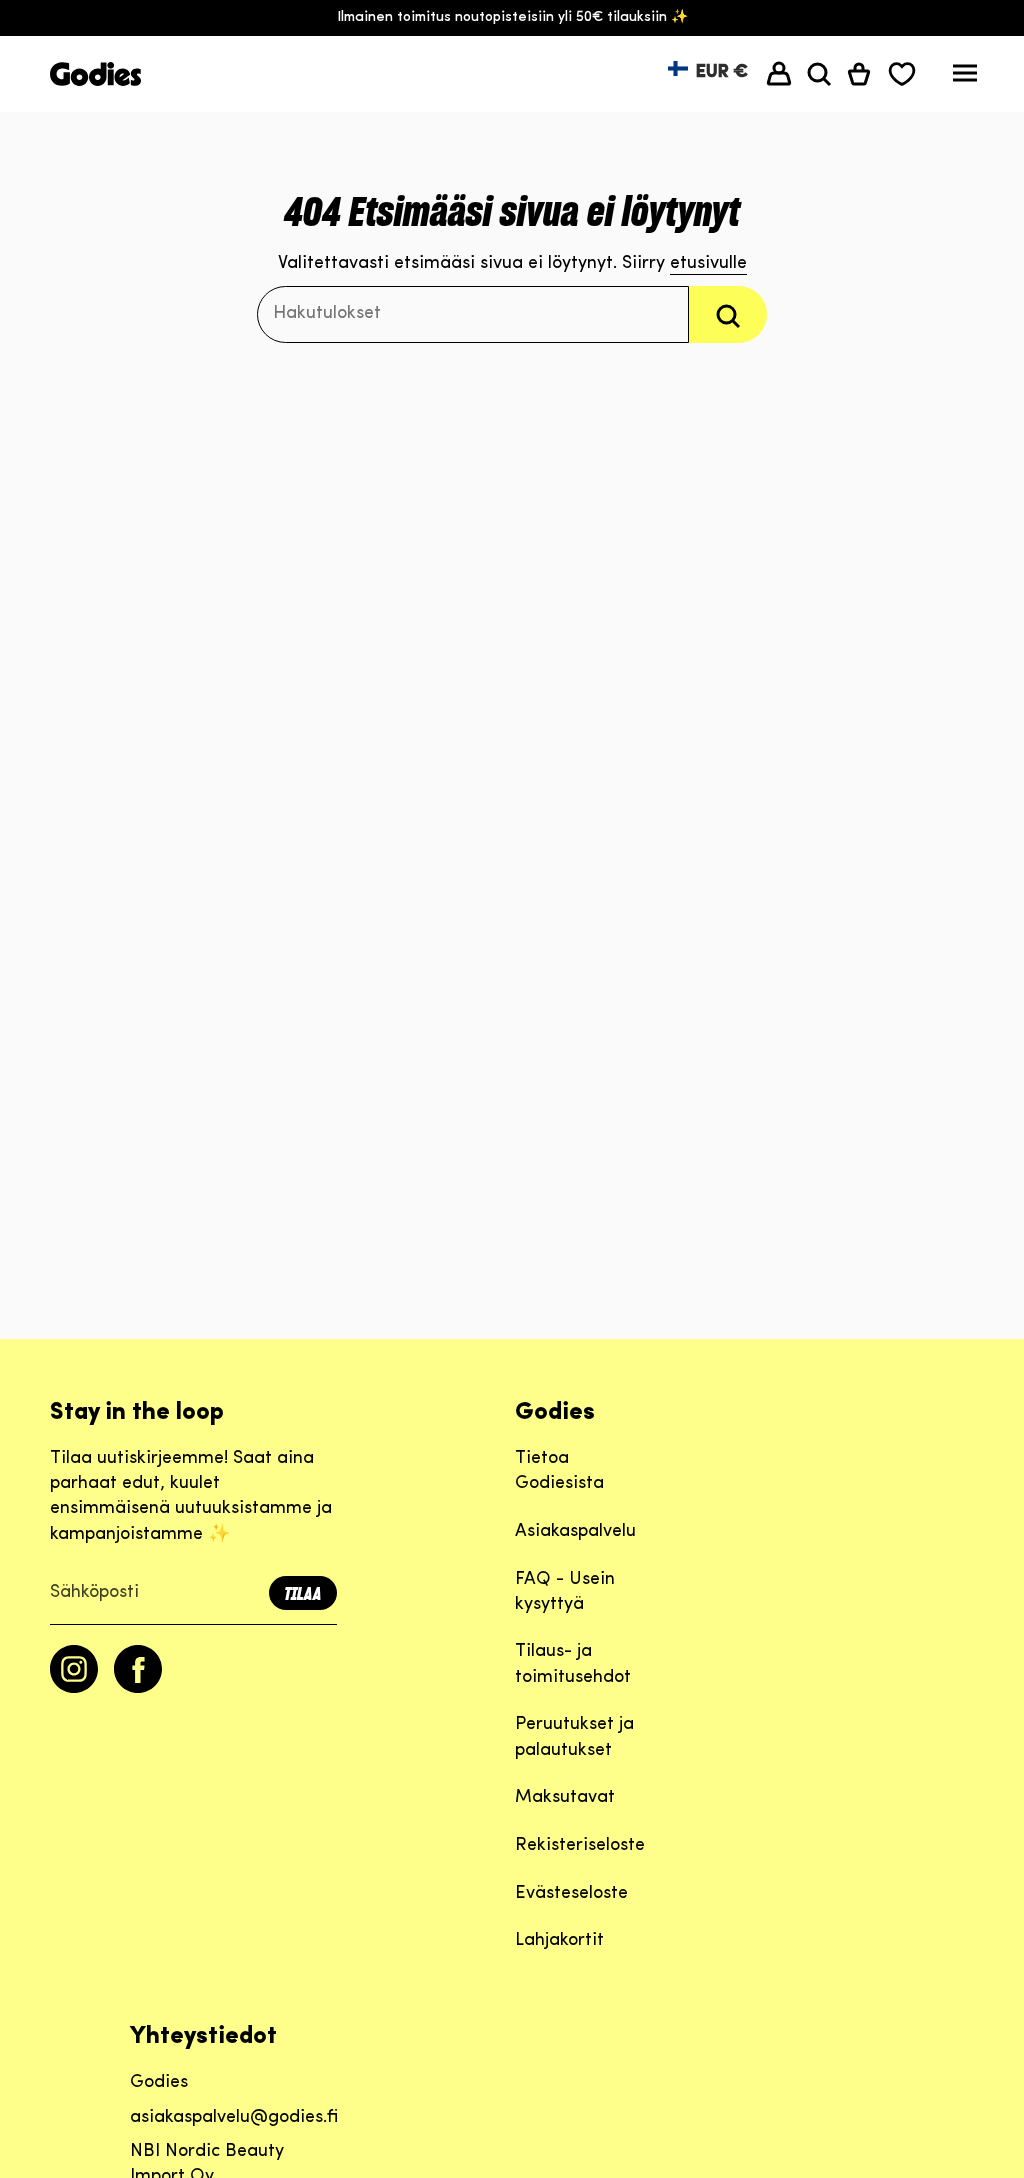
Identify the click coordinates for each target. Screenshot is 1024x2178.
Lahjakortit (559, 1941)
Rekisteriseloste (580, 1846)
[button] (819, 74)
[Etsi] (728, 314)
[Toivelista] (902, 74)
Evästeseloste (571, 1894)
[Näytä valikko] (965, 78)
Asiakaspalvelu (575, 1532)
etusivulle (708, 264)
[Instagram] (74, 1689)
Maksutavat (565, 1798)
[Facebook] (138, 1689)
